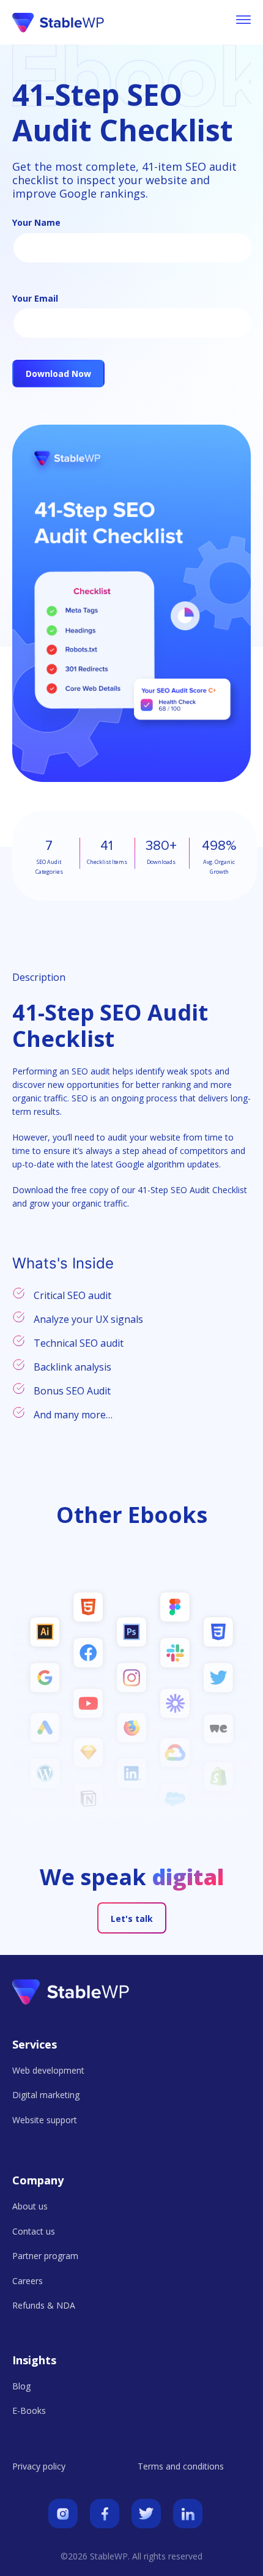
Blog (21, 2386)
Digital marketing (46, 2095)
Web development (48, 2070)
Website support (45, 2120)
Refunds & (44, 2305)
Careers (28, 2281)
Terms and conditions (181, 2466)
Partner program (45, 2256)
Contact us (34, 2231)
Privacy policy (39, 2466)
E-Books (29, 2410)
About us (30, 2206)
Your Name (36, 222)
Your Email (35, 298)
